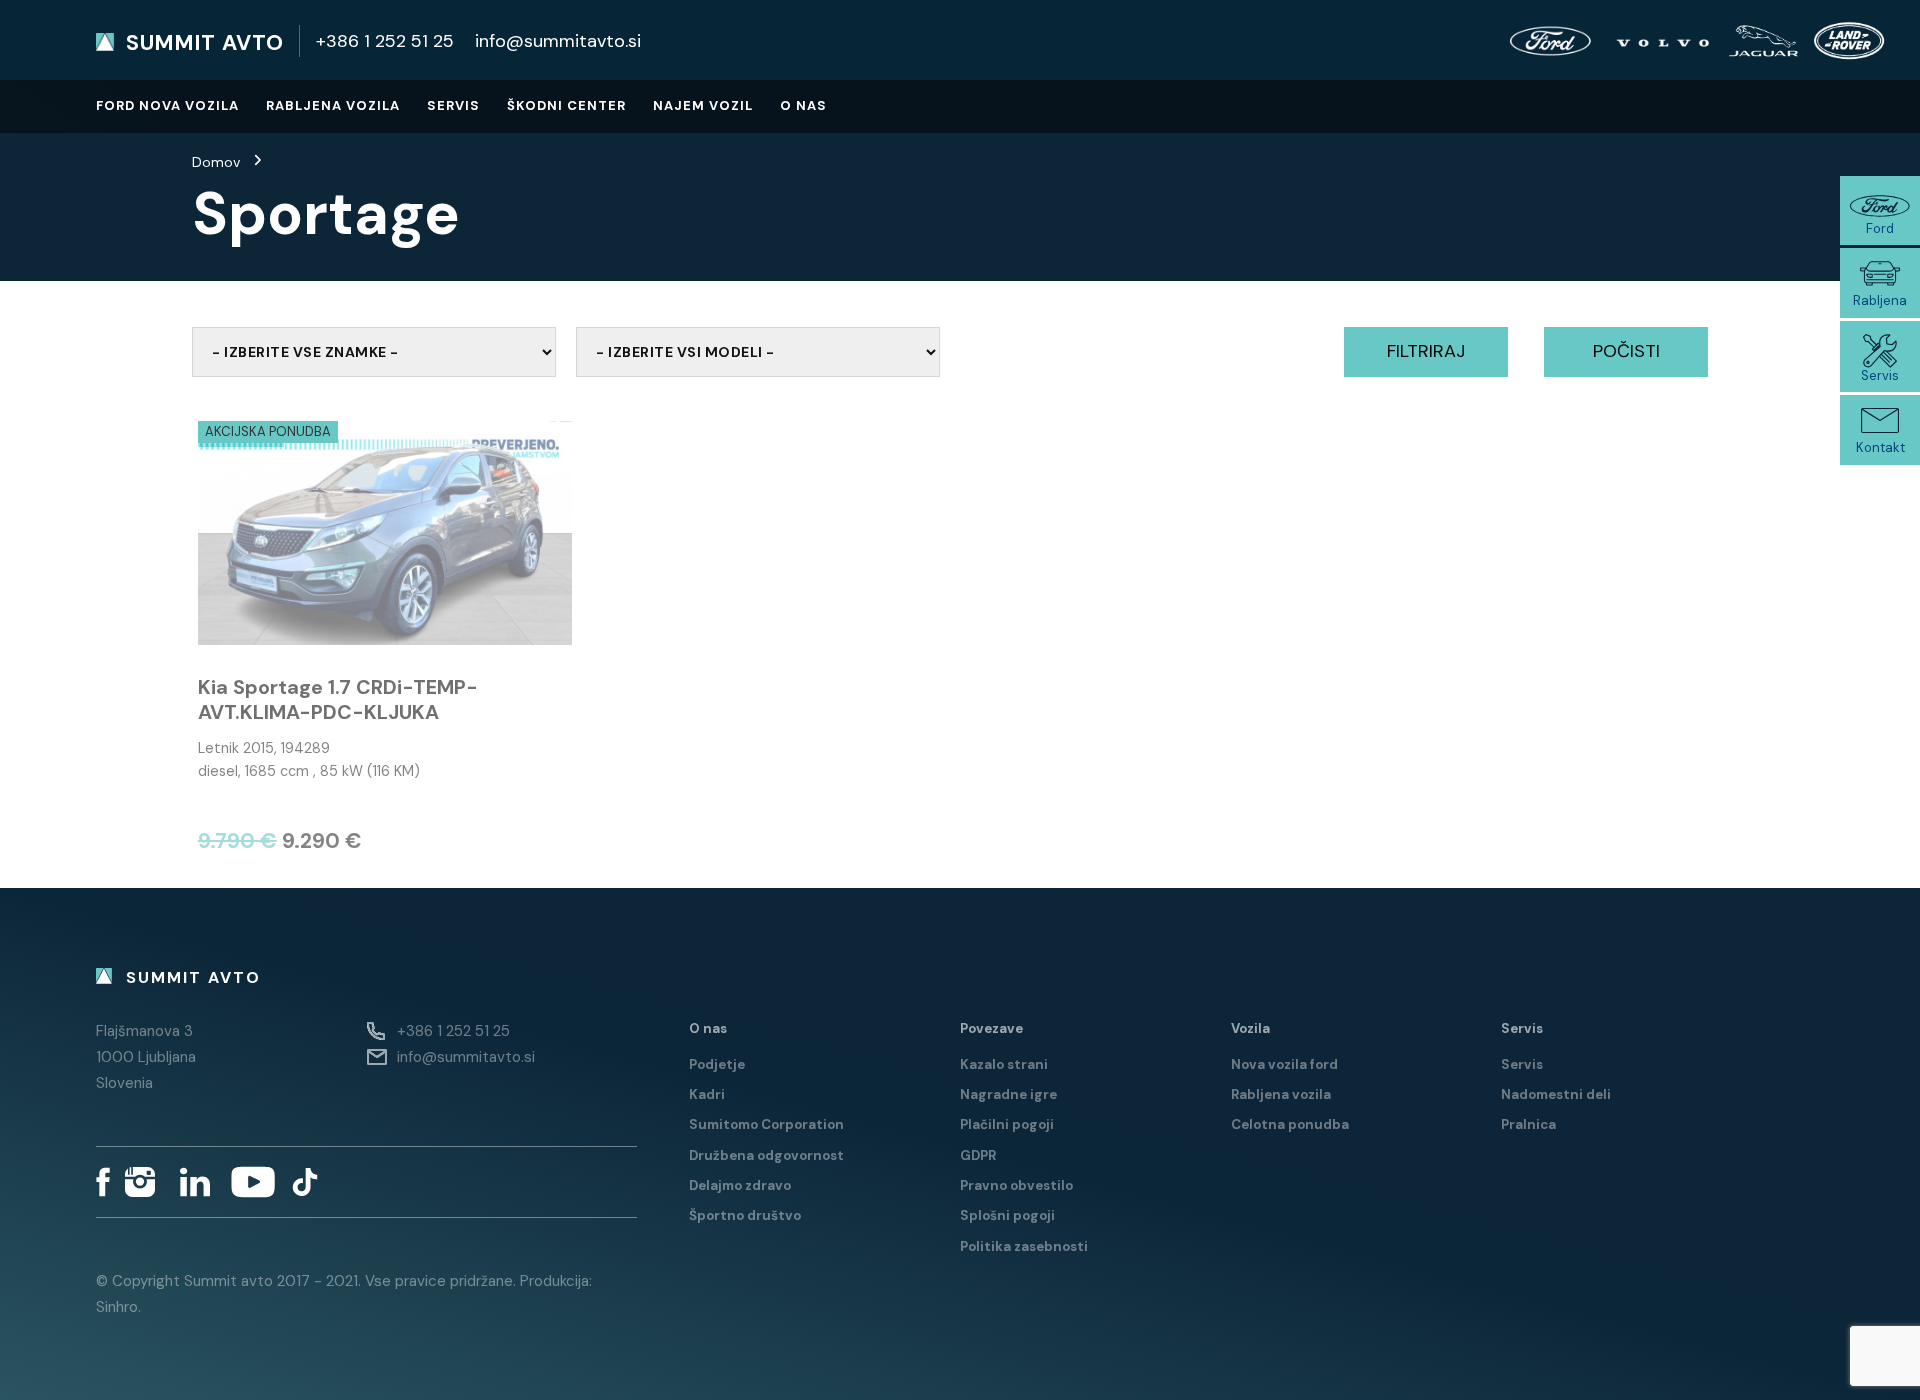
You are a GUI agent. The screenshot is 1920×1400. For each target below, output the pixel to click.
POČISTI (1626, 351)
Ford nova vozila (167, 105)
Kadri (707, 1094)
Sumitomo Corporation (766, 1124)
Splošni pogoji (1007, 1215)
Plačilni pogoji (1007, 1124)
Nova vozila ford (1284, 1064)
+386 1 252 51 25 (385, 41)
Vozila (1250, 1028)
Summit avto (205, 43)
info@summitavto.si (558, 41)
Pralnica (1528, 1124)
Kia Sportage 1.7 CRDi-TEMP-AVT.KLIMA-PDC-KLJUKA (338, 699)
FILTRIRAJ (1426, 351)
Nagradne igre (1008, 1094)
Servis (453, 105)
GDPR (978, 1155)
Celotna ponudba (1290, 1124)
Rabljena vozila (333, 105)
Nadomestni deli (1556, 1094)
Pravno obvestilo (1016, 1185)
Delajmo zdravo (740, 1185)
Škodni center (566, 105)
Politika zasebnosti (1024, 1246)
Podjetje (717, 1064)
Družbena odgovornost (766, 1155)
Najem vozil (703, 105)
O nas (803, 105)
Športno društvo (745, 1215)
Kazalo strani (1004, 1064)
